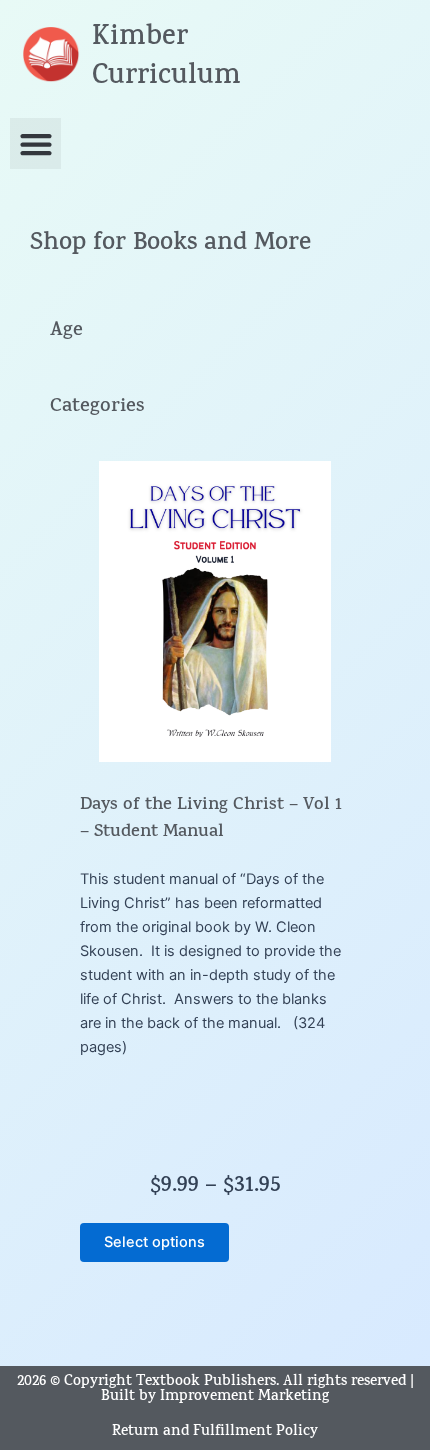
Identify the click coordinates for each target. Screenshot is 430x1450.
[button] (35, 143)
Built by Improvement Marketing (215, 1397)
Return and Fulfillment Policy (215, 1432)
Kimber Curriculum (166, 58)
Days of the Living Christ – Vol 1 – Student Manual (211, 820)
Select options (154, 1242)
